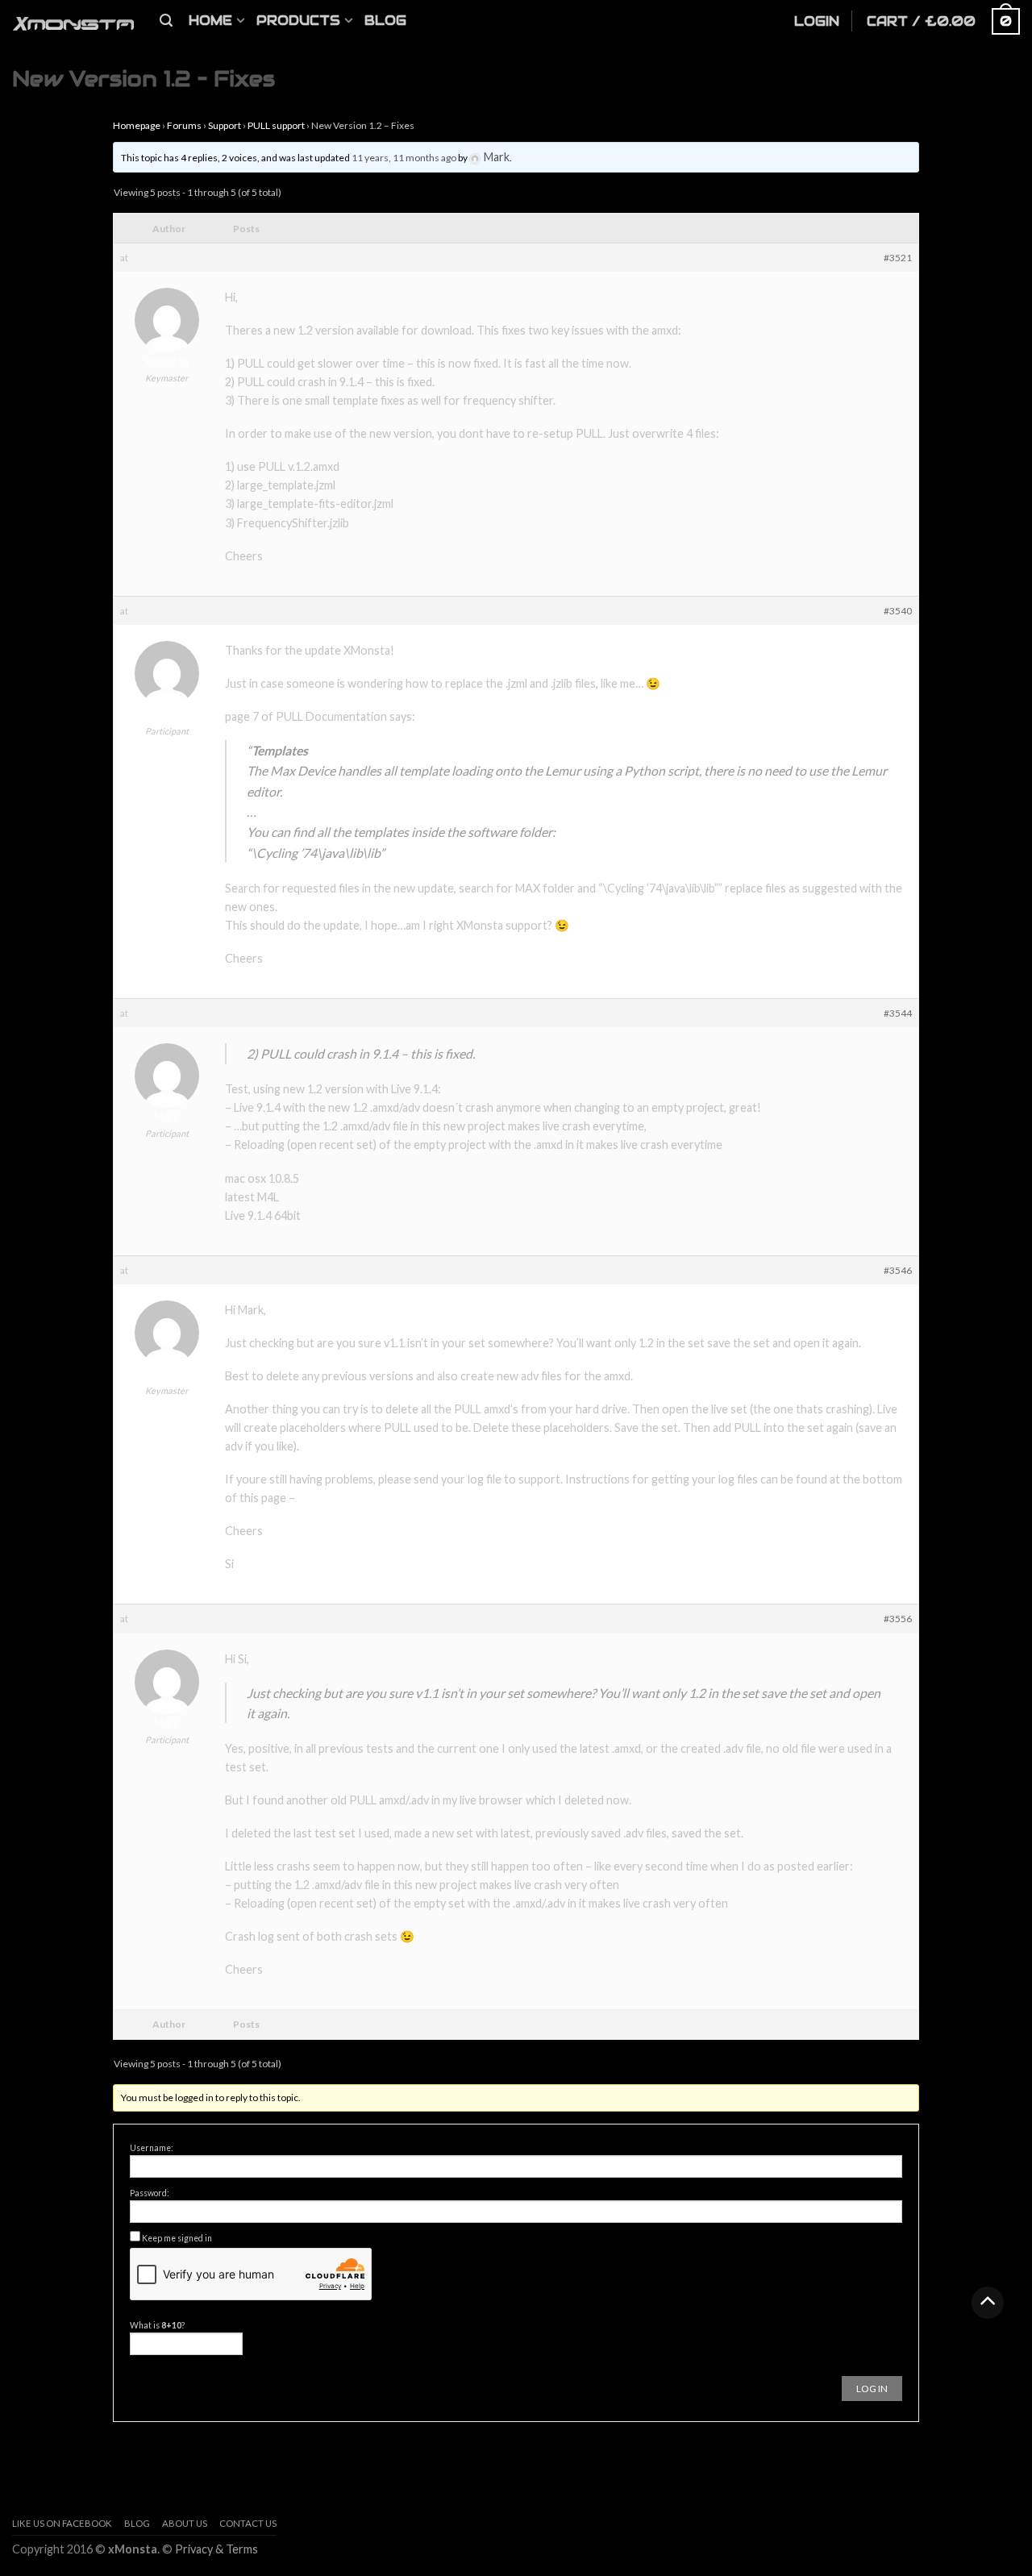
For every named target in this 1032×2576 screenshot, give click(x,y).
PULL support (276, 125)
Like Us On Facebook (62, 2523)
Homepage (137, 125)
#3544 (898, 1013)
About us (185, 2523)
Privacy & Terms (216, 2549)
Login (817, 21)
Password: (150, 2193)
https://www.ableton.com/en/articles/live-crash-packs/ (438, 1498)
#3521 (898, 258)
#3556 (898, 1619)
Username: (152, 2148)
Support (225, 125)
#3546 (898, 1270)
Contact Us (248, 2523)
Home (210, 21)
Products (298, 21)
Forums (184, 125)
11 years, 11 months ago (404, 158)
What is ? (157, 2325)
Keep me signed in (177, 2238)
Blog (385, 21)
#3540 (898, 611)
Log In (872, 2389)
